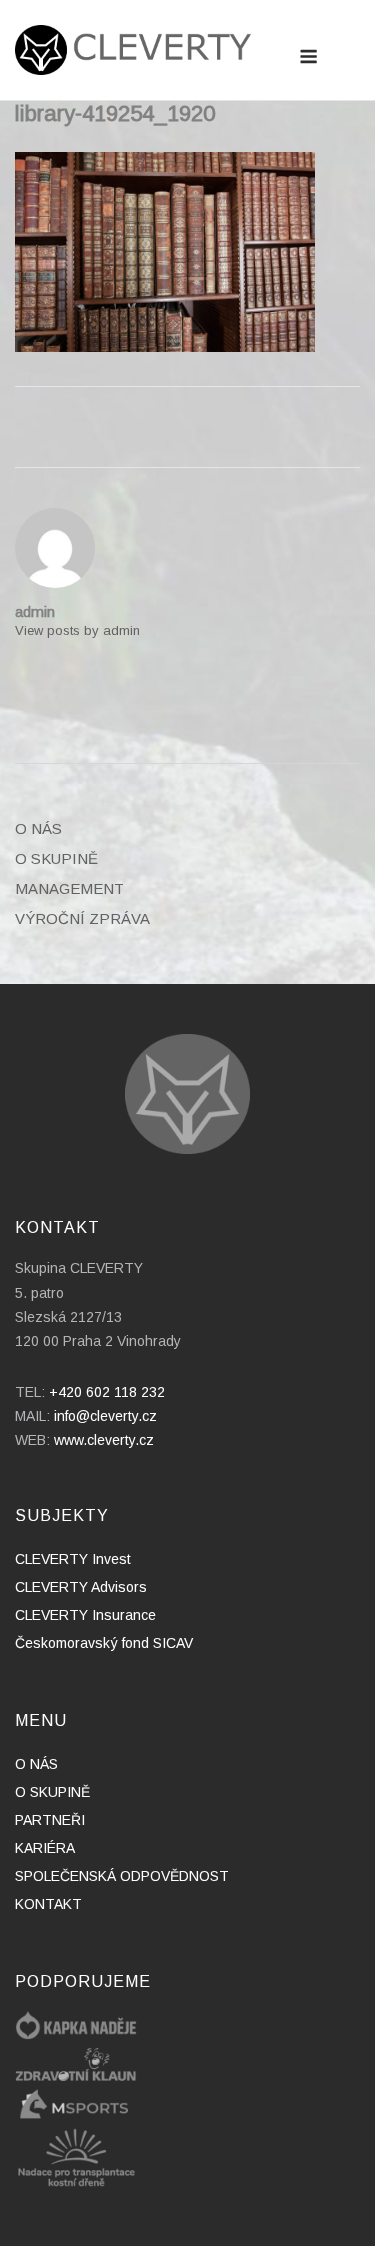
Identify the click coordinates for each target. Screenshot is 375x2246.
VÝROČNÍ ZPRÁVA (82, 918)
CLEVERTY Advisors (81, 1587)
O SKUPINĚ (56, 858)
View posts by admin (77, 630)
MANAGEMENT (69, 888)
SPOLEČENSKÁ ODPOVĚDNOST (122, 1876)
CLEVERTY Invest (73, 1559)
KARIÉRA (45, 1848)
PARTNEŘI (50, 1820)
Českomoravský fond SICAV (104, 1643)
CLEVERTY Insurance (85, 1615)
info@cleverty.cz (105, 1416)
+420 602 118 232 (107, 1392)
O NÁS (38, 828)
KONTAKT (48, 1904)
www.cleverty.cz (104, 1440)
